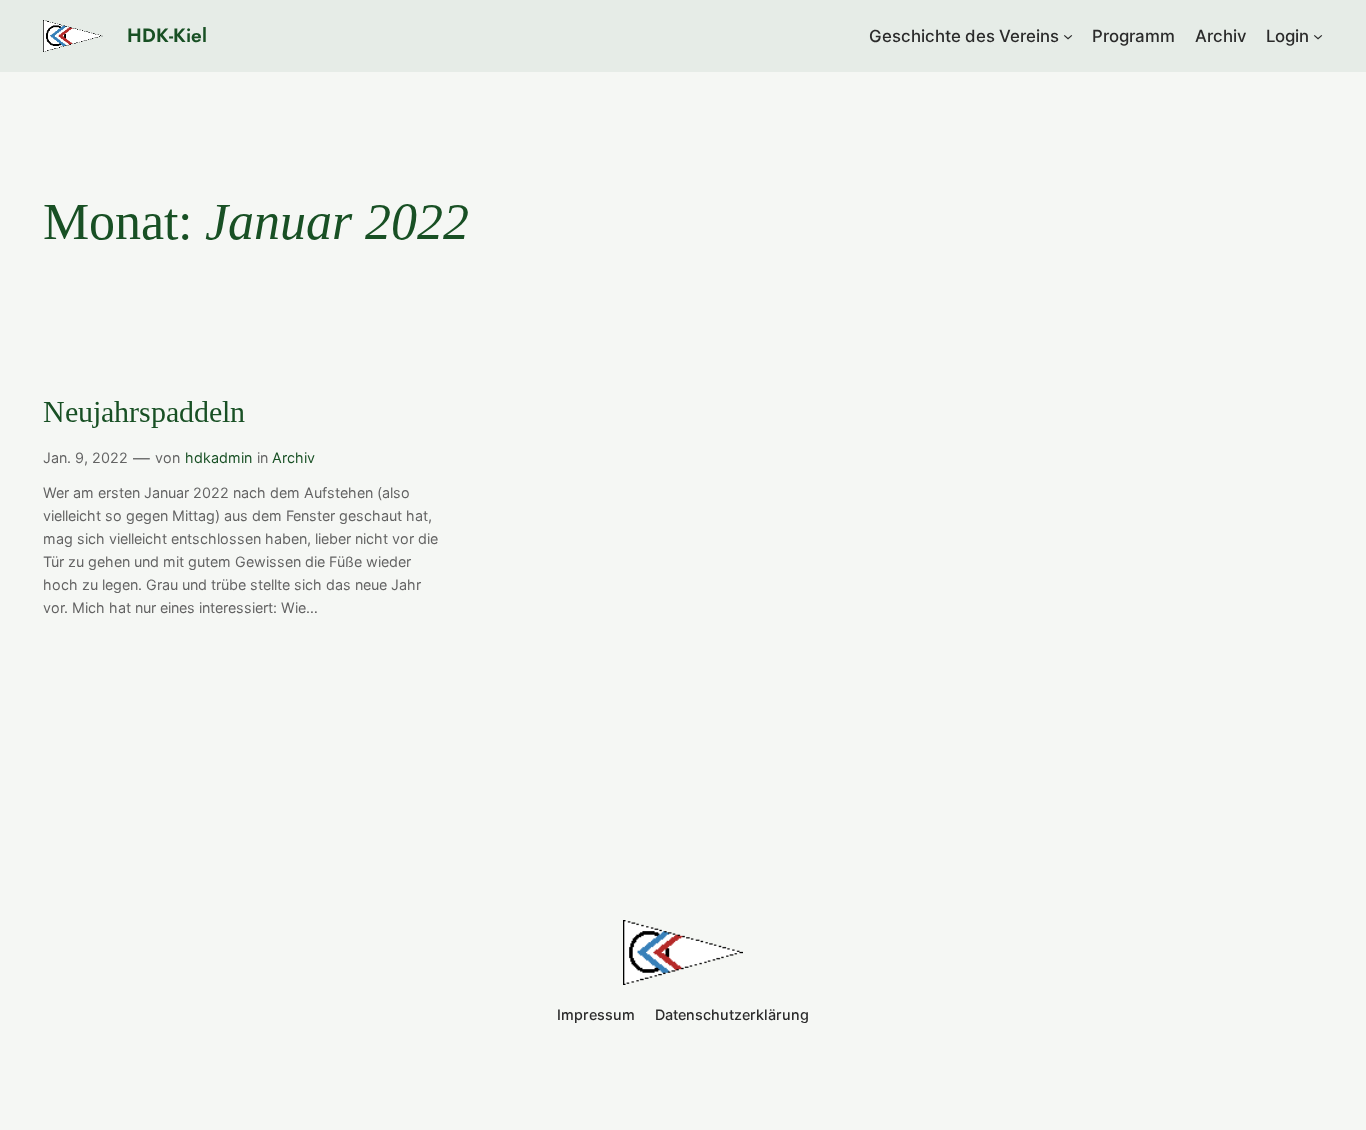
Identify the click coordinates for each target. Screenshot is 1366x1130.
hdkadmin (218, 457)
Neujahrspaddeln (144, 412)
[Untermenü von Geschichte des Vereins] (1068, 36)
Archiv (293, 457)
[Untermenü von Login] (1318, 36)
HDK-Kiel (167, 35)
